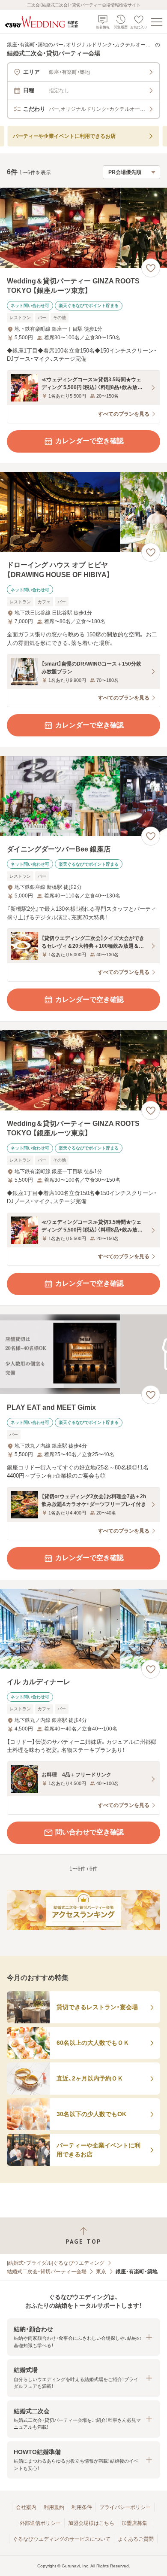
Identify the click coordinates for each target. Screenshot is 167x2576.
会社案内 (26, 2507)
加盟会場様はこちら (91, 2523)
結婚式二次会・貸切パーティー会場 (47, 2272)
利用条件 (82, 2507)
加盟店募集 (134, 2523)
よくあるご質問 (136, 2539)
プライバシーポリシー (125, 2507)
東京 (101, 2272)
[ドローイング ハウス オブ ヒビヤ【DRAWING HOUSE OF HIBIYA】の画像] (83, 512)
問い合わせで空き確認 (89, 1832)
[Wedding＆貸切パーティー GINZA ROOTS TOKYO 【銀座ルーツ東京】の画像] (83, 228)
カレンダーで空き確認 (89, 441)
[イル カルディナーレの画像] (83, 1629)
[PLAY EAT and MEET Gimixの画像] (83, 1355)
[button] (83, 2337)
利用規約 (54, 2507)
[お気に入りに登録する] (151, 268)
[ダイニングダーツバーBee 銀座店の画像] (83, 796)
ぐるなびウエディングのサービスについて (62, 2539)
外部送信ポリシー (40, 2523)
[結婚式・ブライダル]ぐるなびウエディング (56, 2263)
